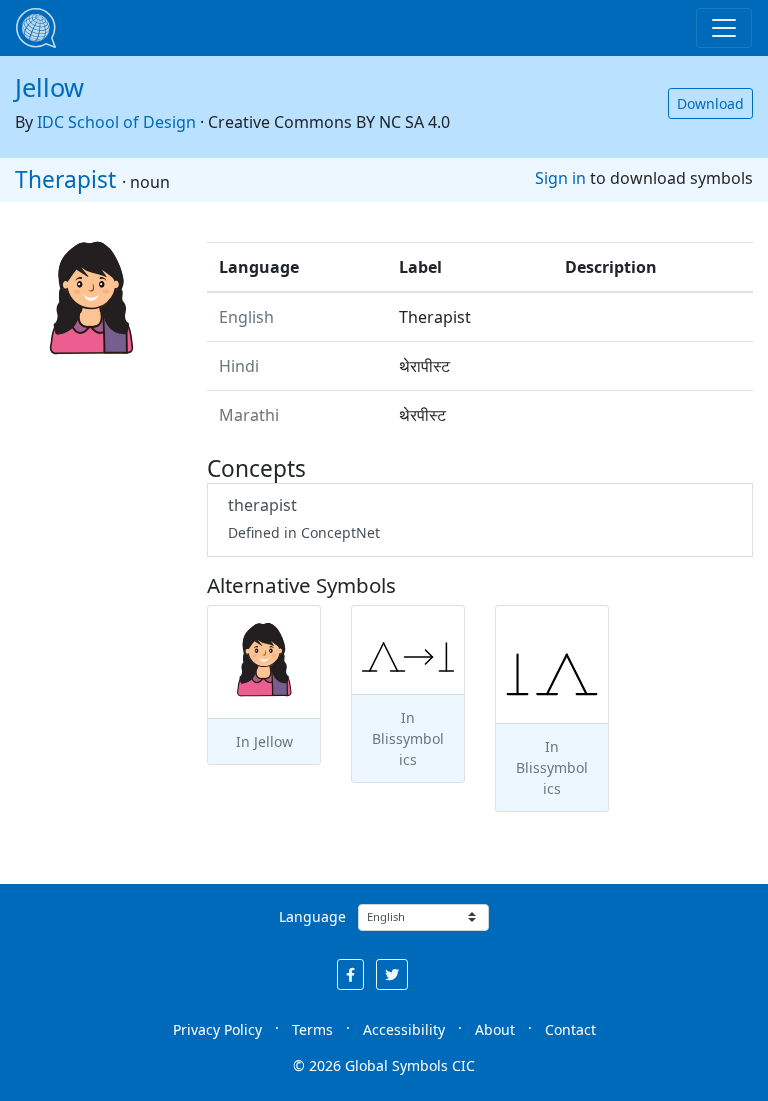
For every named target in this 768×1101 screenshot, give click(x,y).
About (495, 1029)
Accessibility (404, 1029)
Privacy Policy (217, 1029)
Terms (312, 1029)
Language (312, 916)
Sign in (560, 178)
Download (710, 103)
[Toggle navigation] (724, 28)
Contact (570, 1029)
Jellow (49, 87)
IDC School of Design (116, 122)
